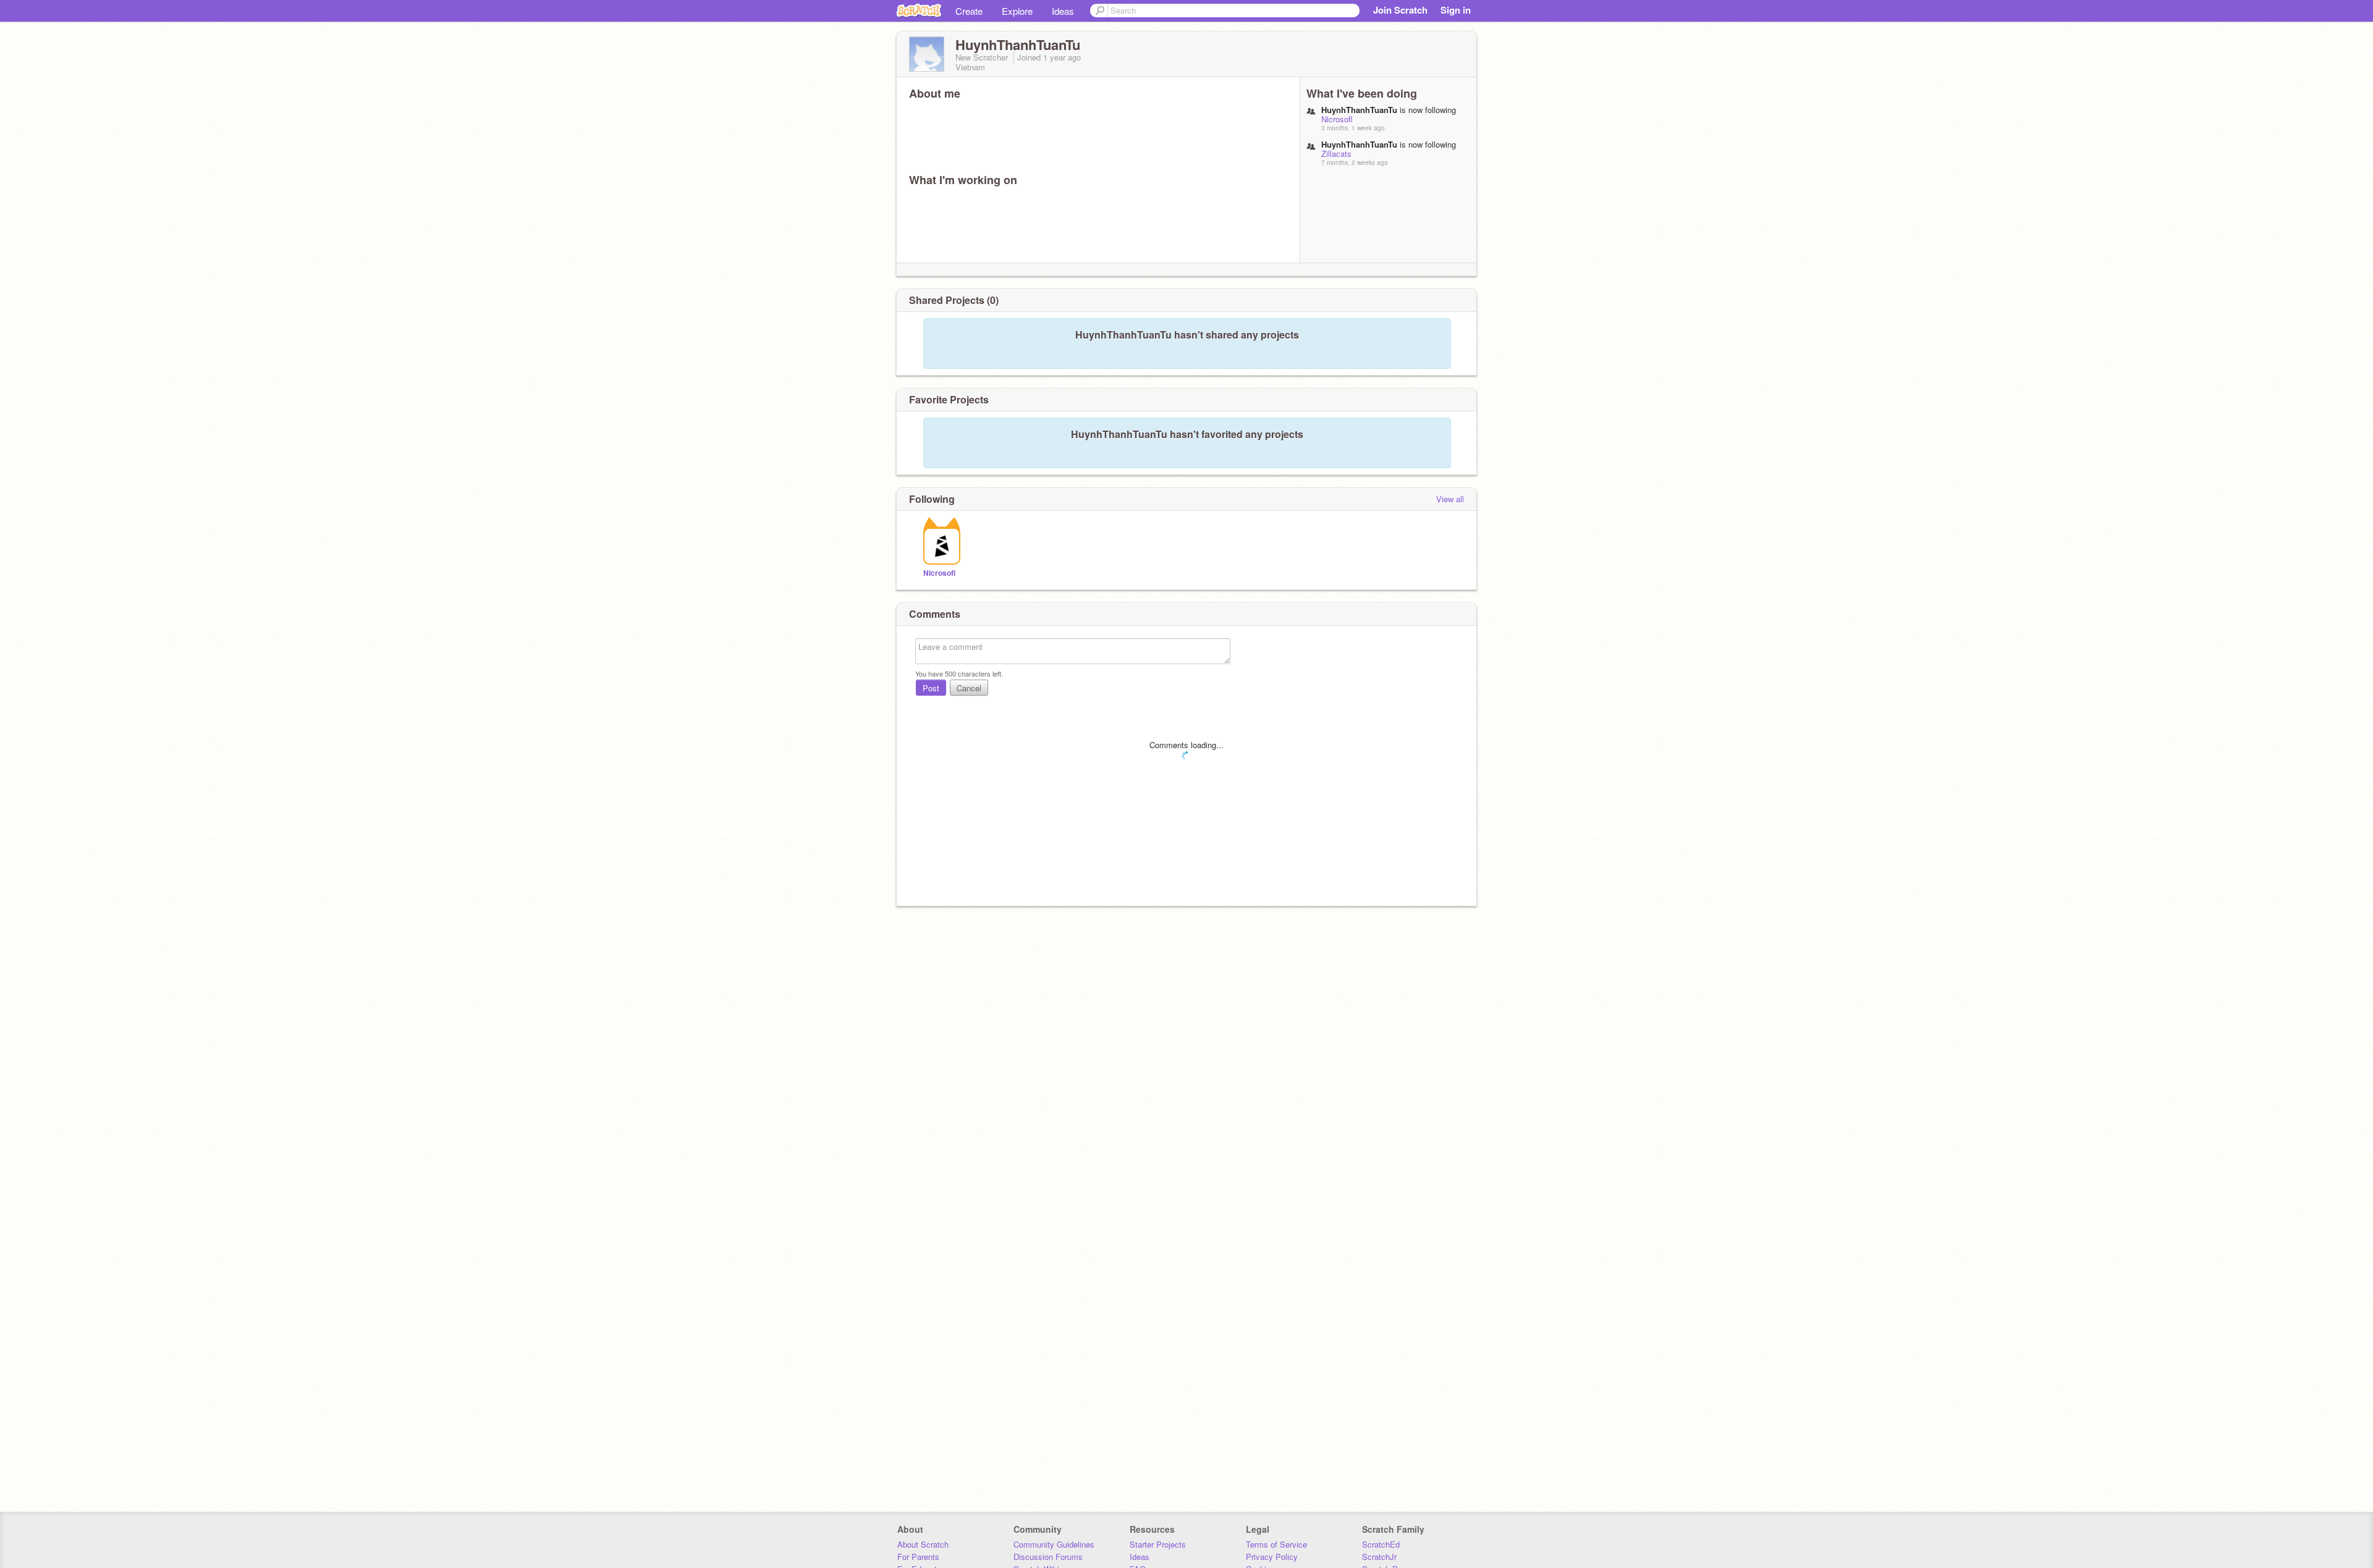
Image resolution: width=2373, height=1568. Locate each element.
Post (931, 688)
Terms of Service (1276, 1544)
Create (969, 11)
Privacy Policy (1272, 1557)
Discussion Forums (1048, 1557)
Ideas (1063, 11)
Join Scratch (1400, 10)
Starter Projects (1158, 1544)
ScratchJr (1379, 1557)
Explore (1017, 11)
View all (1450, 499)
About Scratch (923, 1544)
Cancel (969, 688)
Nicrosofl (1337, 119)
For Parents (918, 1557)
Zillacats (1336, 154)
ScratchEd (1381, 1544)
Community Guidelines (1054, 1544)
